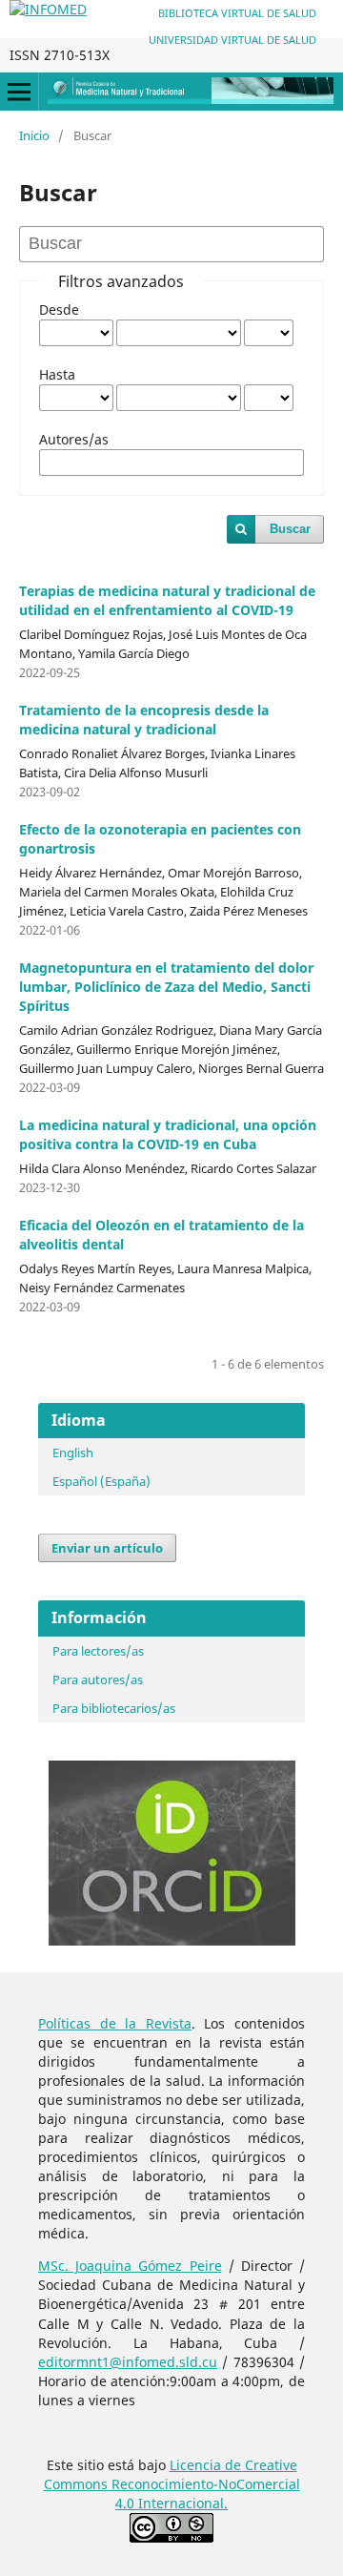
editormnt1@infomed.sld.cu (128, 2362)
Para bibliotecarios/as (114, 1708)
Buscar (290, 529)
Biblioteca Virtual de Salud (237, 13)
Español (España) (101, 1481)
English (73, 1453)
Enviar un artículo (107, 1548)
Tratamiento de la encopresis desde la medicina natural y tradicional (144, 720)
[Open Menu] (19, 92)
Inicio (34, 135)
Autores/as (74, 439)
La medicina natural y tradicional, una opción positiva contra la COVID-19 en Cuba (168, 1134)
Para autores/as (98, 1680)
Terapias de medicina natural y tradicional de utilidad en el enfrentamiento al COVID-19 (167, 600)
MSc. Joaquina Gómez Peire (130, 2266)
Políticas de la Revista (115, 2023)
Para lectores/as (98, 1651)
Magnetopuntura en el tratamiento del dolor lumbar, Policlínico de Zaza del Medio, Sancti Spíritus (166, 987)
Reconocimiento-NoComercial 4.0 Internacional (206, 2494)
